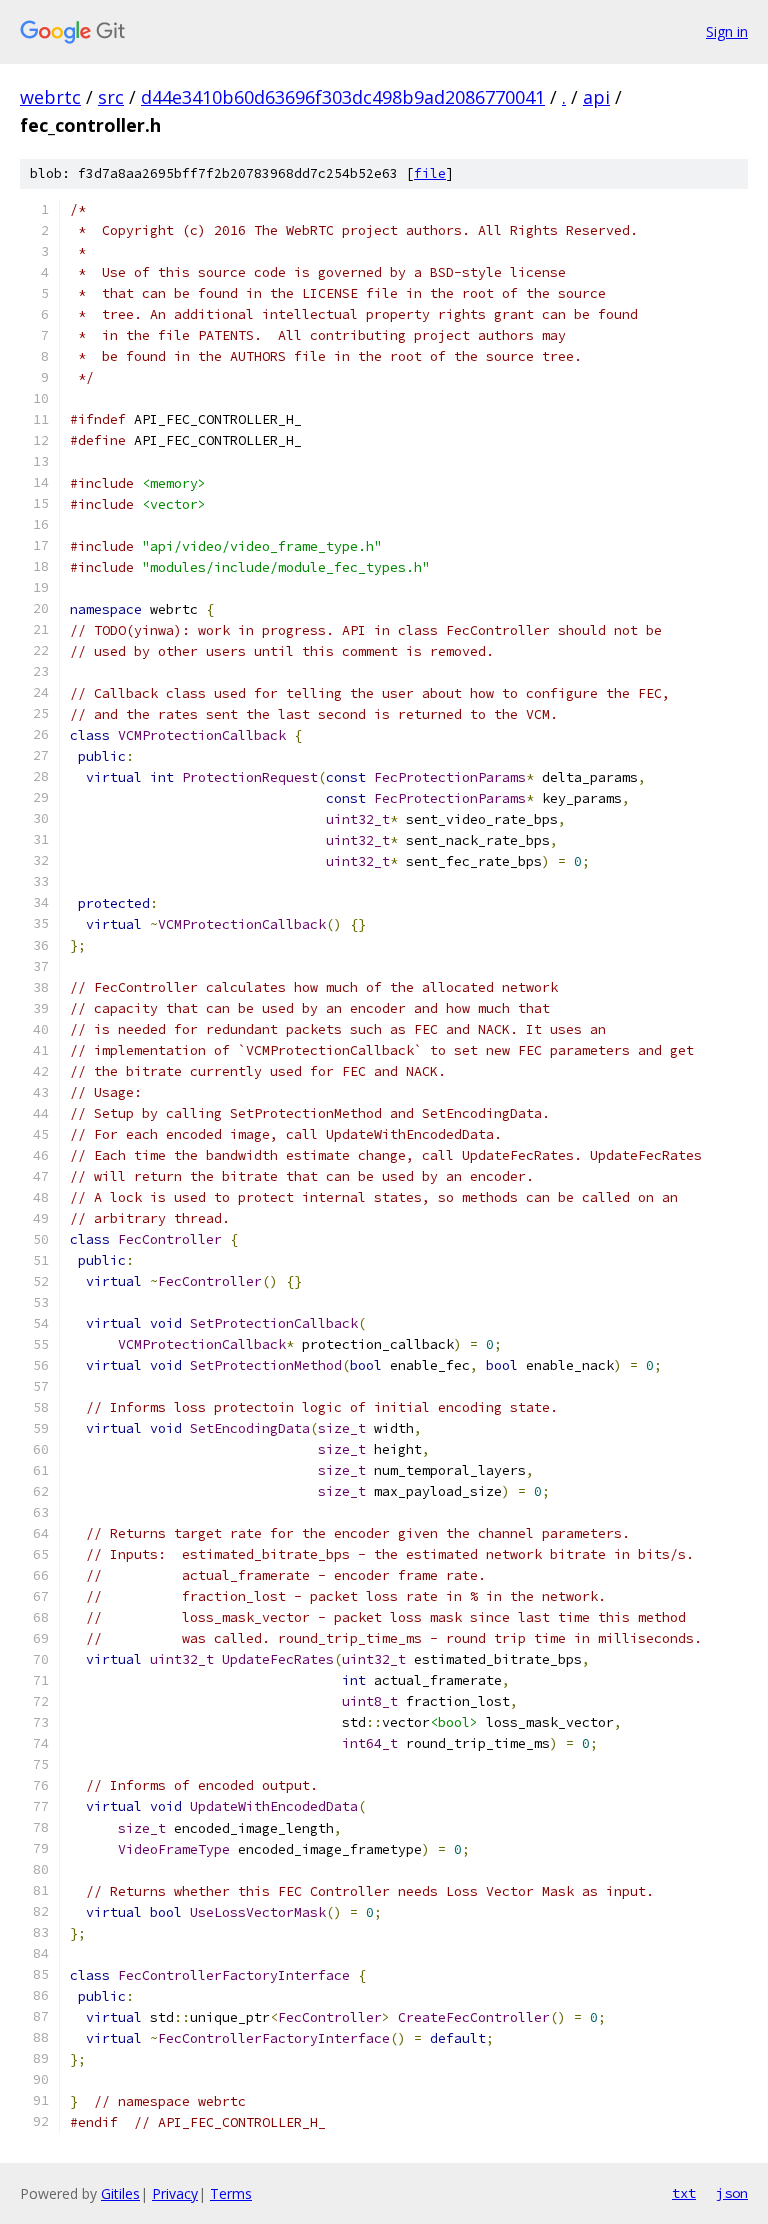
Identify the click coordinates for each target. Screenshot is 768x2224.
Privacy (175, 2193)
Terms (231, 2193)
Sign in (727, 31)
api (596, 97)
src (111, 97)
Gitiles (120, 2193)
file (430, 173)
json (732, 2193)
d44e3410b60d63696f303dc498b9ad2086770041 (343, 97)
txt (684, 2193)
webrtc (50, 97)
